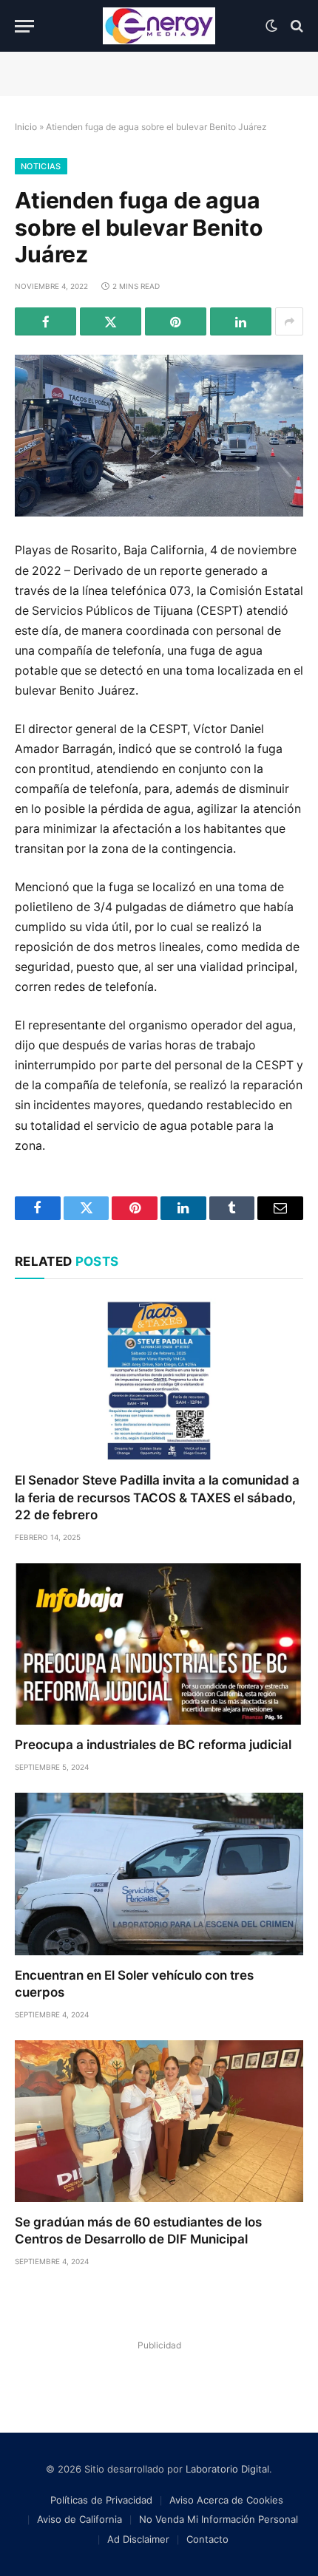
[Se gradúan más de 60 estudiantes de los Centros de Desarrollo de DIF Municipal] (159, 2121)
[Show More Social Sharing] (289, 321)
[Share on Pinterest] (176, 321)
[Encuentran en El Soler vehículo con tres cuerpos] (159, 1874)
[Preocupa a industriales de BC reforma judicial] (159, 1644)
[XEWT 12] (159, 26)
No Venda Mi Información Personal (219, 2519)
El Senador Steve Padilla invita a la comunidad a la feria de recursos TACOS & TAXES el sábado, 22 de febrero (157, 1497)
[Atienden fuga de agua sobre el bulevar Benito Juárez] (159, 436)
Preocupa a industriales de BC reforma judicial (153, 1745)
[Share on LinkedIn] (241, 321)
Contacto (207, 2539)
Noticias (41, 166)
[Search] (295, 26)
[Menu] (24, 26)
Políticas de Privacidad (101, 2500)
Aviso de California (79, 2519)
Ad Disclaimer (138, 2539)
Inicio (26, 127)
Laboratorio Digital (227, 2469)
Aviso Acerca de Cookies (226, 2500)
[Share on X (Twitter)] (111, 321)
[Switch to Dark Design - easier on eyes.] (271, 26)
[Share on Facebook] (45, 321)
